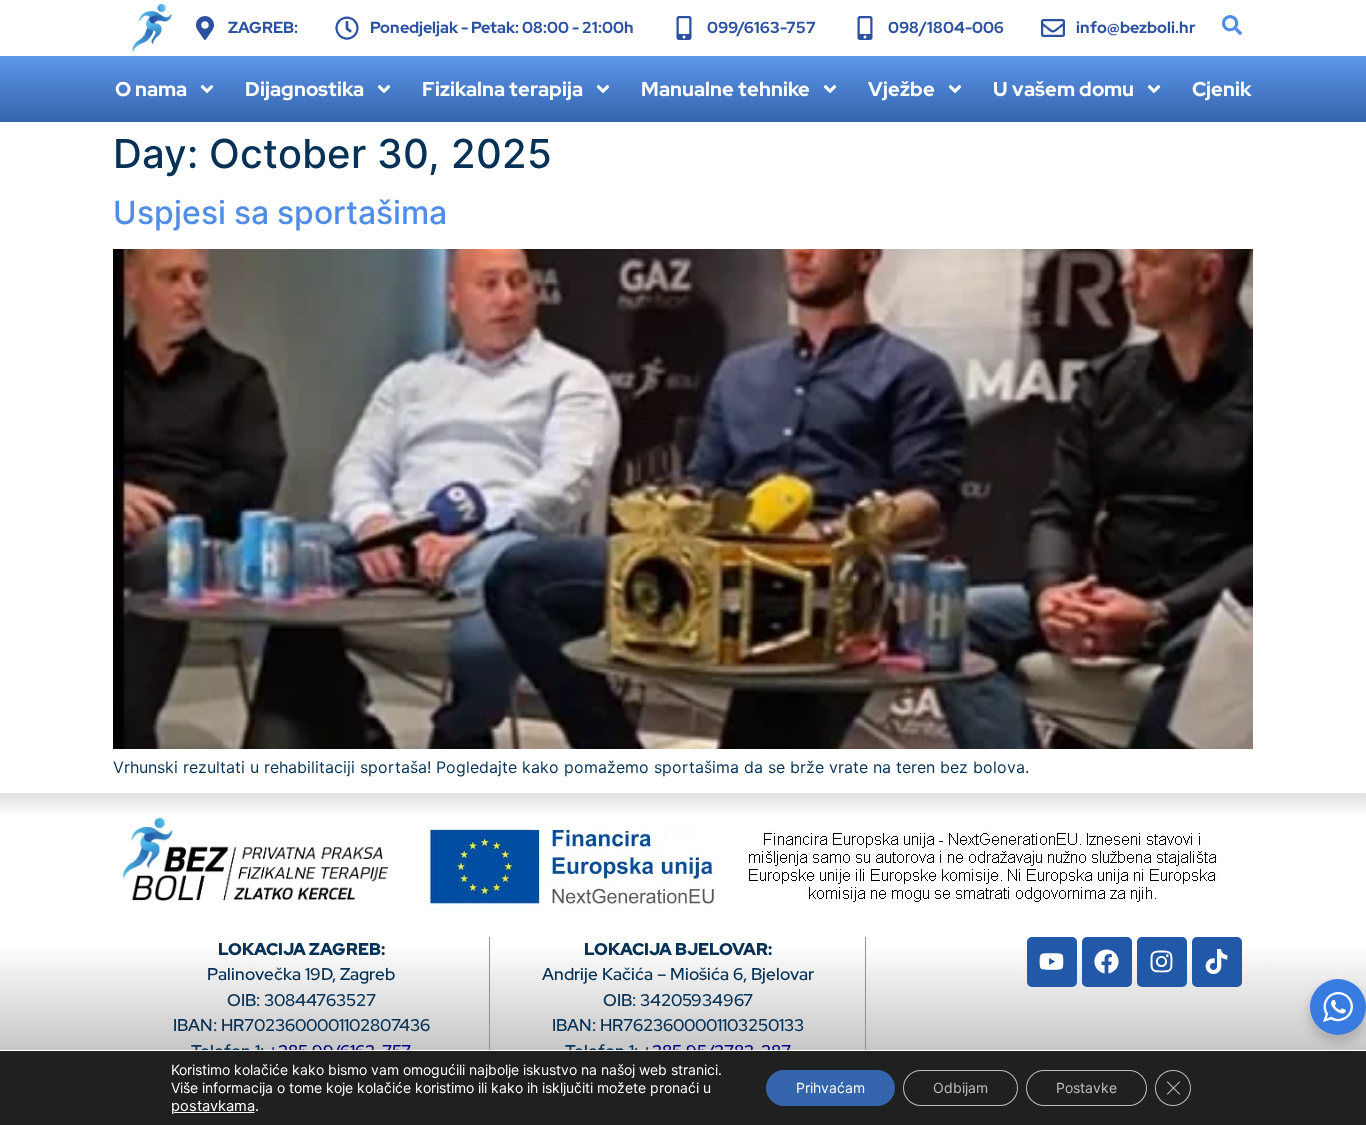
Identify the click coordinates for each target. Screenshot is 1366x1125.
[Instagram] (1162, 962)
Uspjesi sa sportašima (280, 212)
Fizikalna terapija (502, 89)
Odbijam (960, 1087)
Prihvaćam (830, 1087)
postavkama (213, 1106)
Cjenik (1221, 89)
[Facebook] (1107, 962)
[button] (1232, 25)
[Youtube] (1052, 962)
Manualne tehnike (725, 89)
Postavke (1086, 1087)
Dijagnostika (304, 89)
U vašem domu (1063, 89)
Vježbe (901, 89)
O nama (151, 89)
